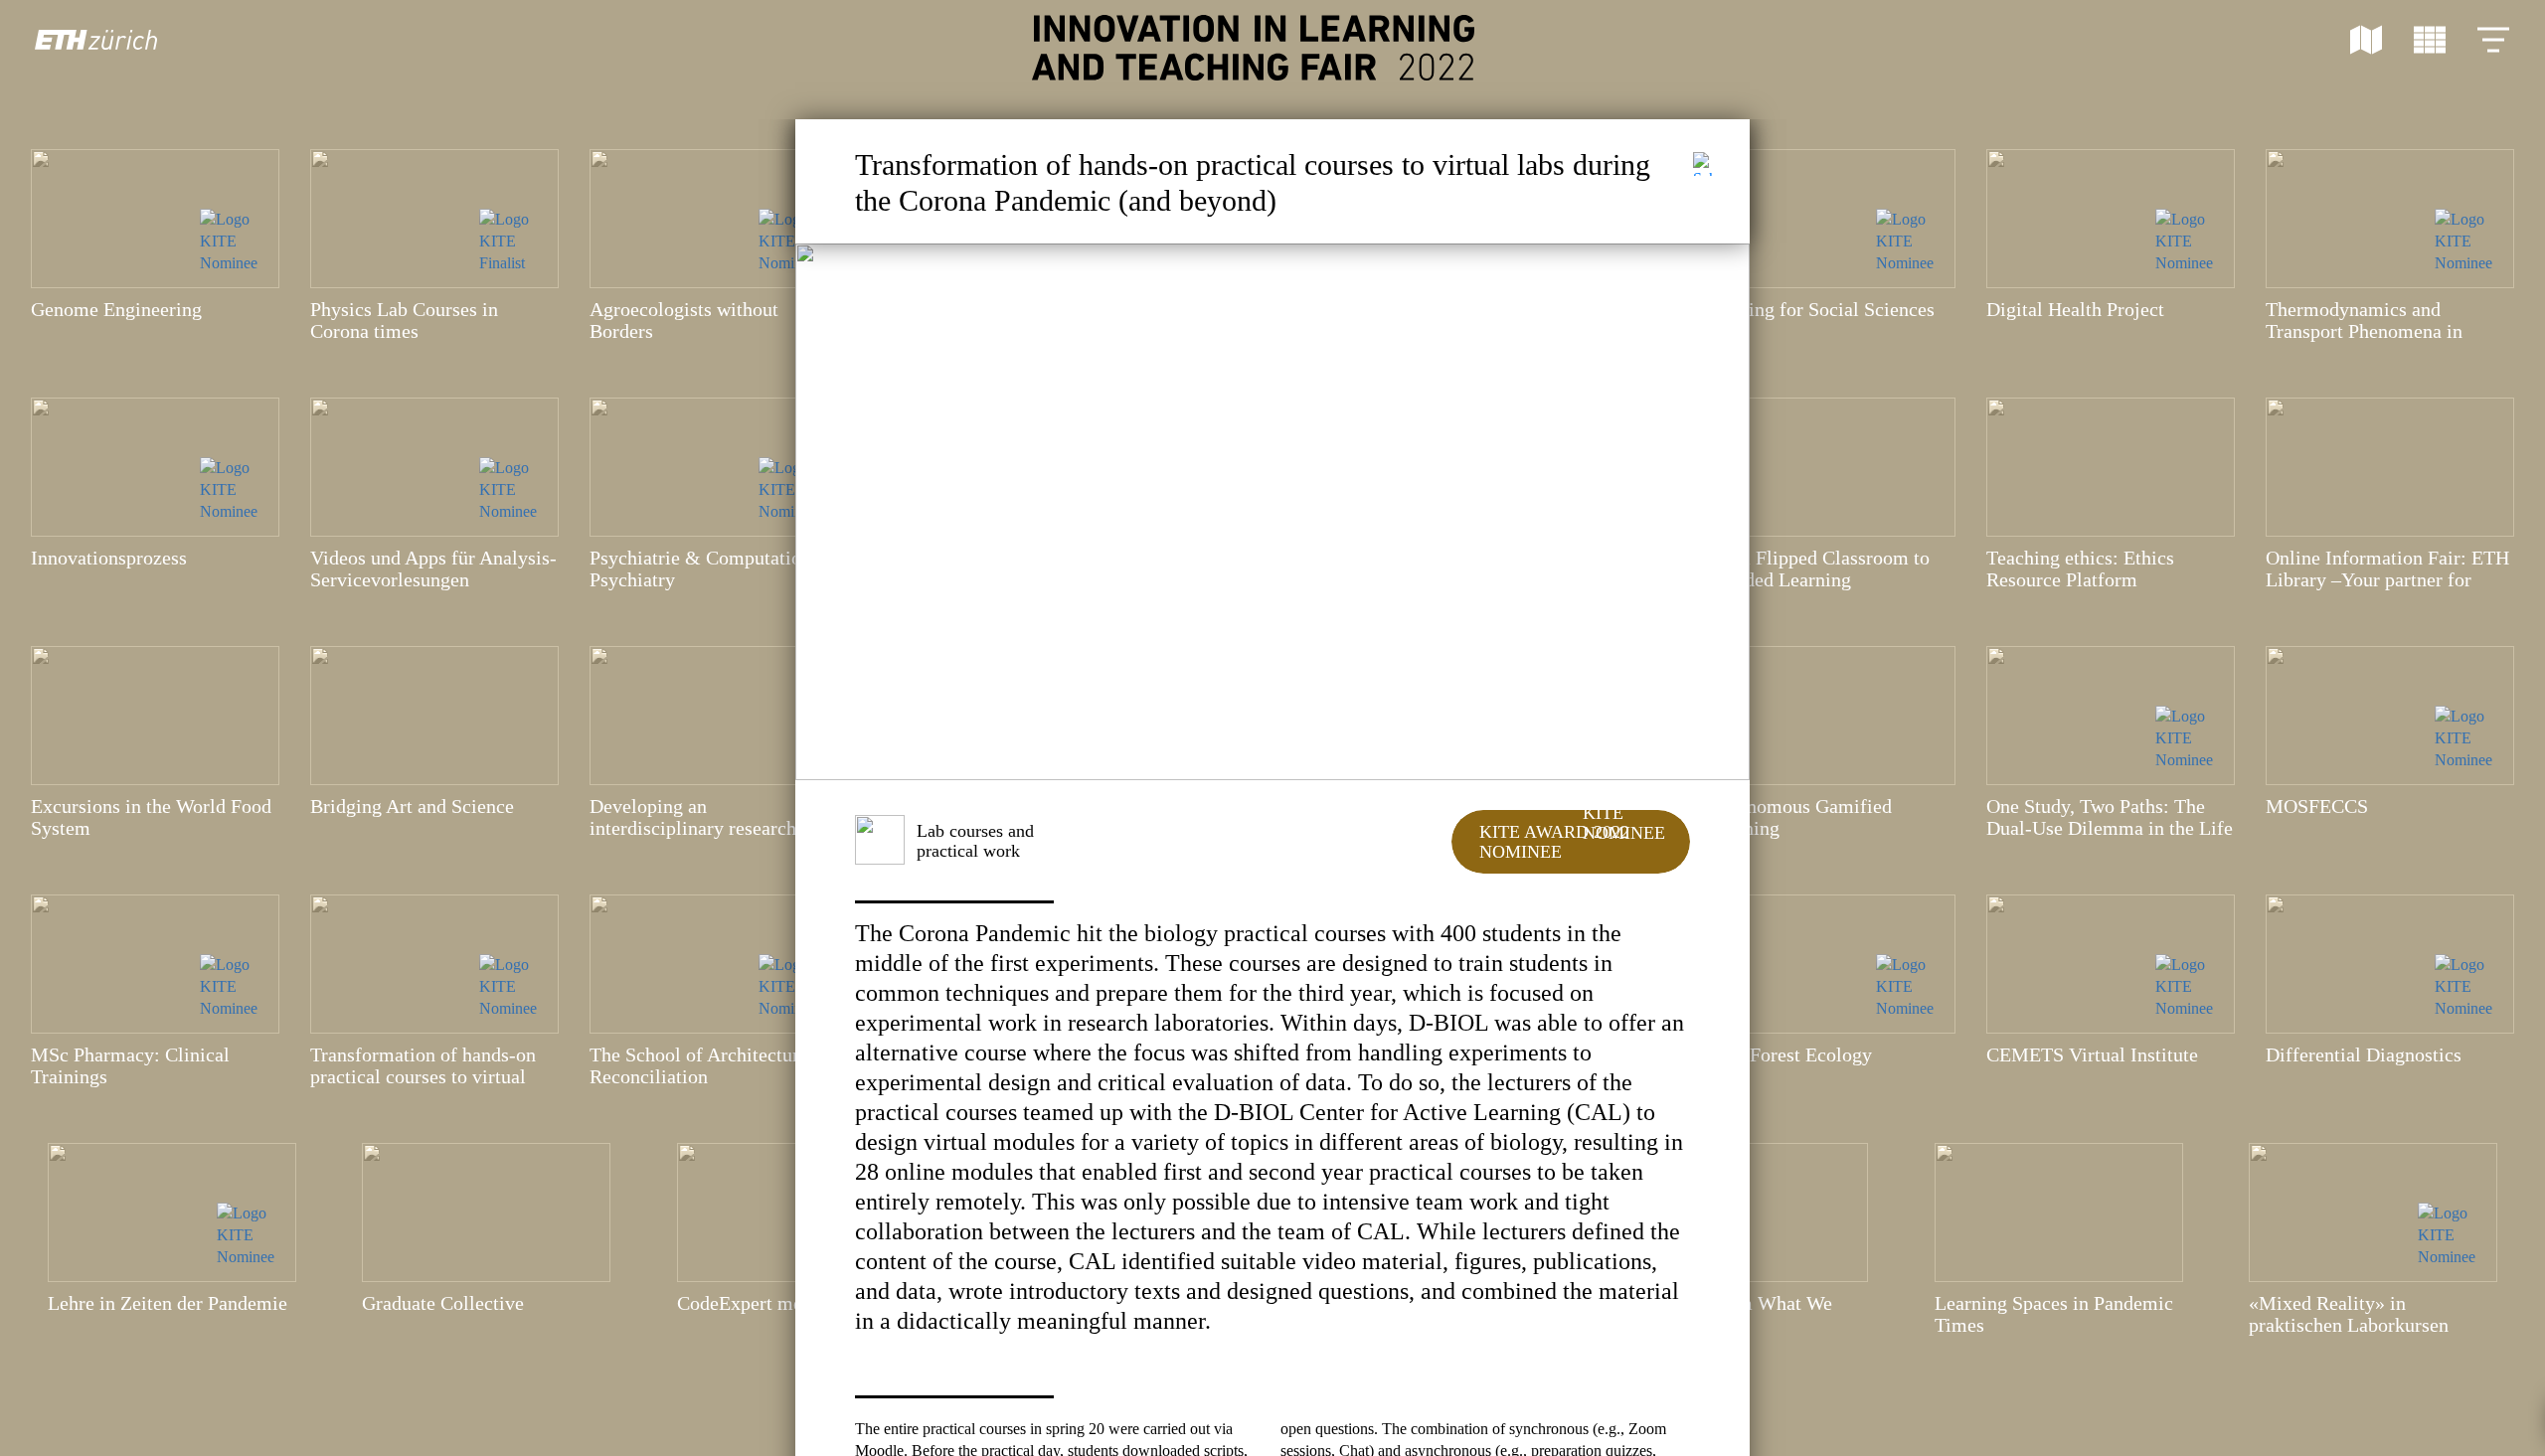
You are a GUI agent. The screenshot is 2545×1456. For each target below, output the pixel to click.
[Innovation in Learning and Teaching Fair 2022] (1253, 48)
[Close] (1705, 164)
